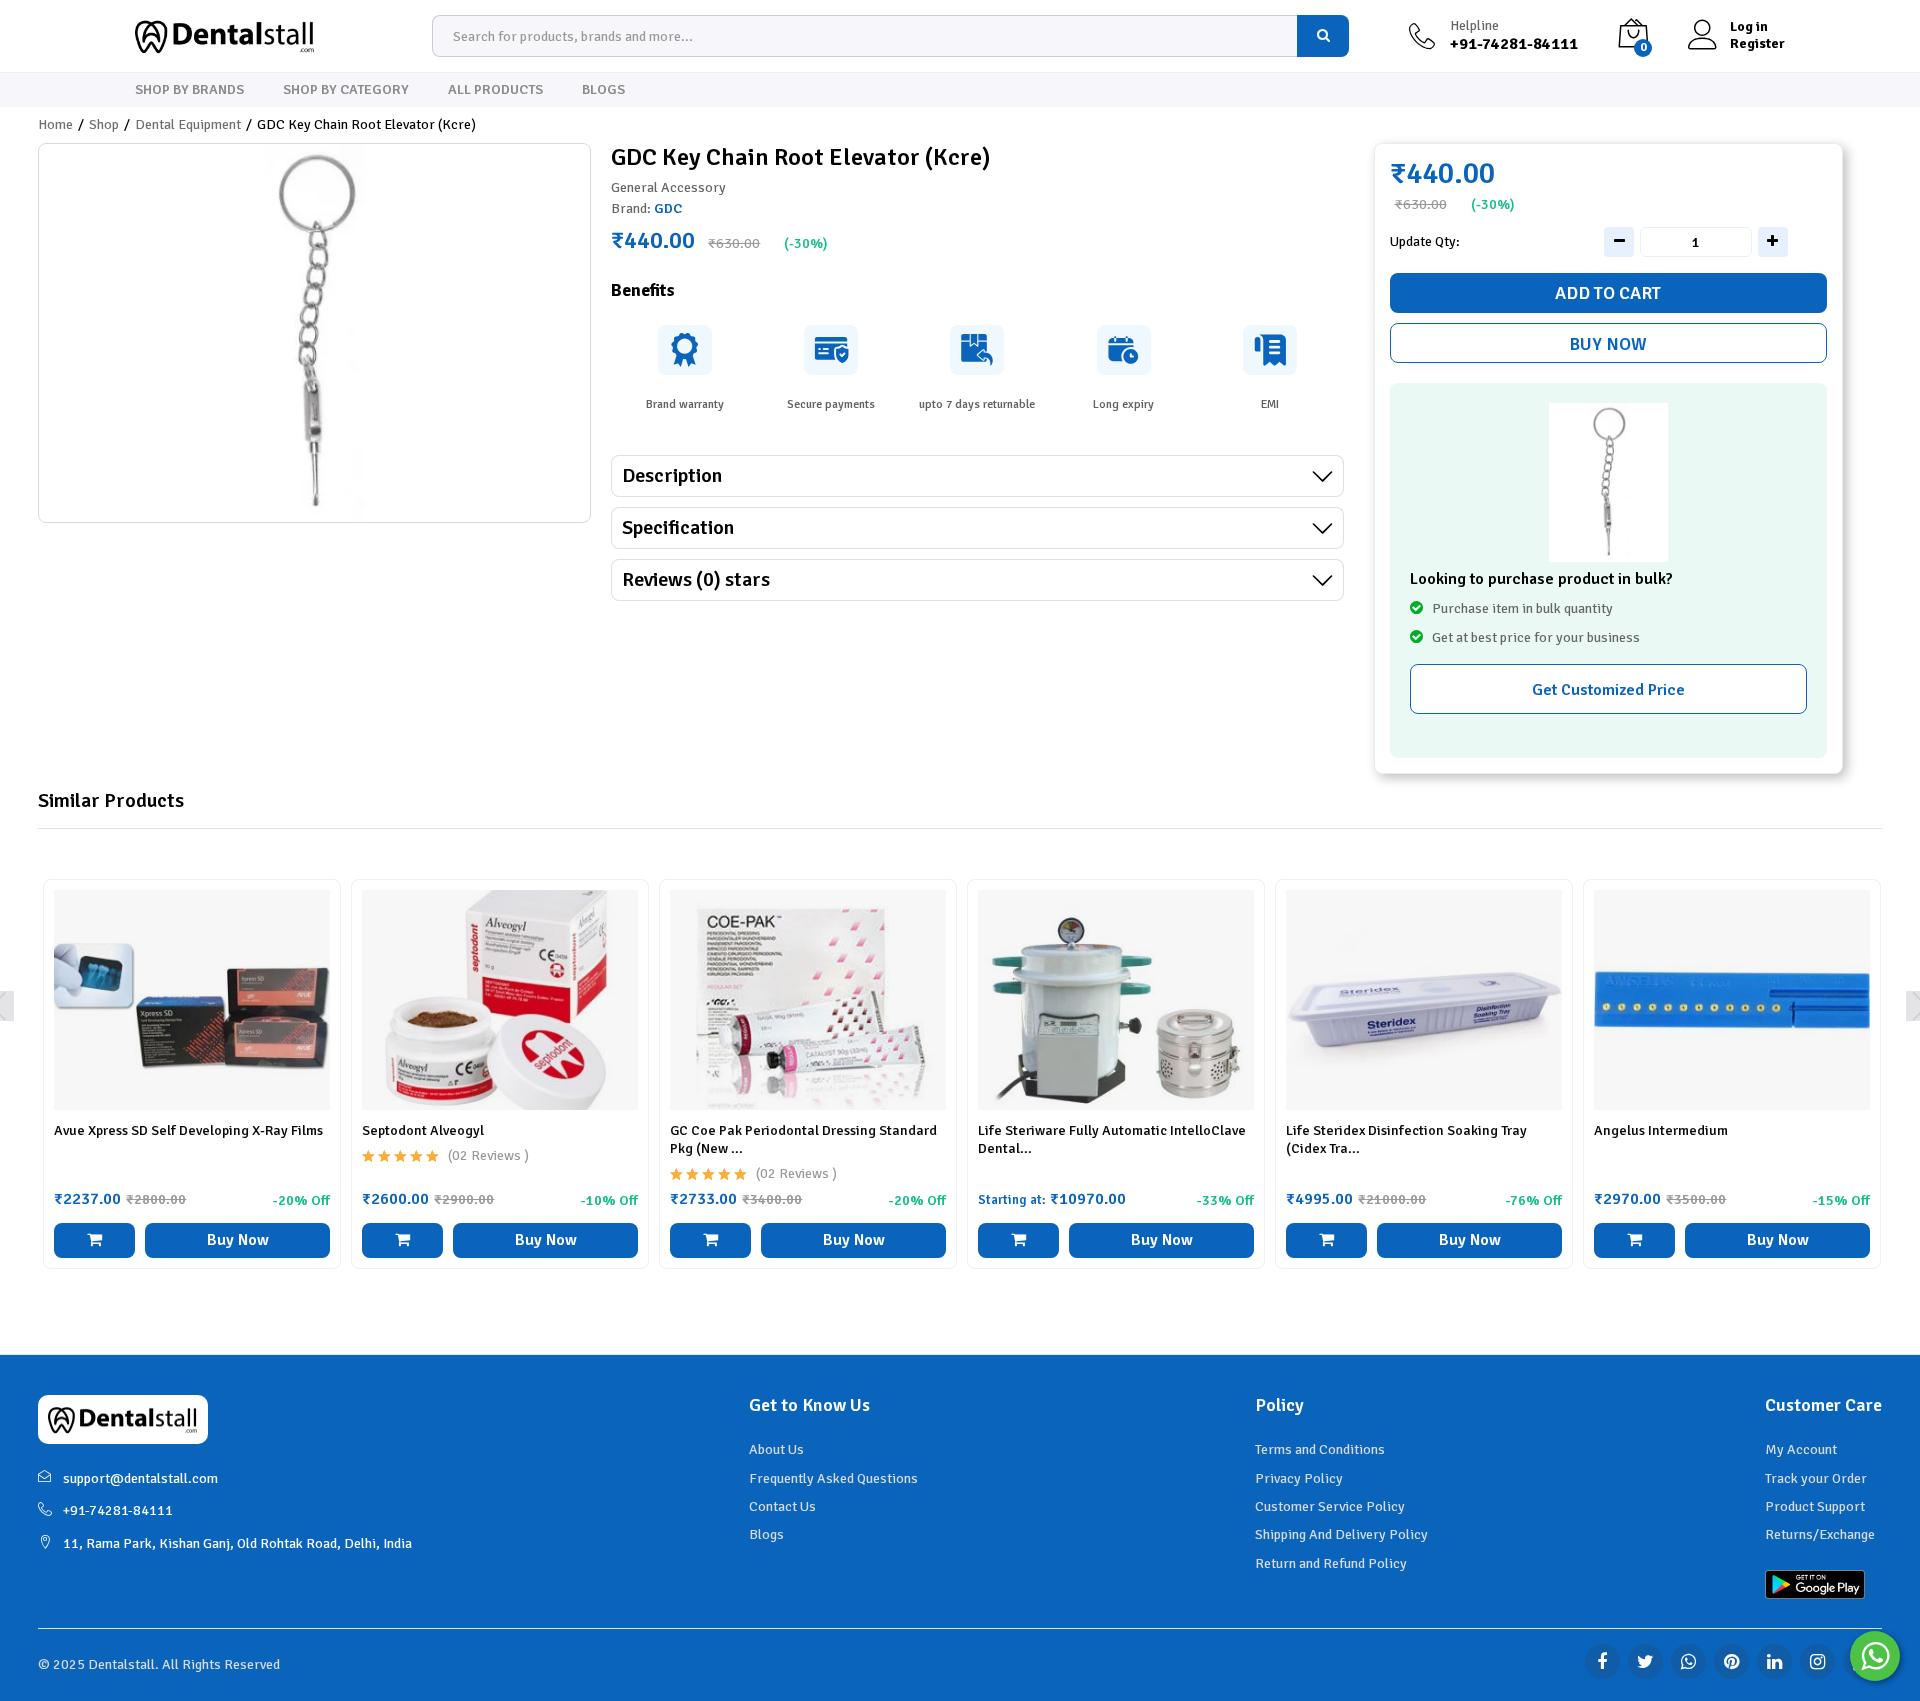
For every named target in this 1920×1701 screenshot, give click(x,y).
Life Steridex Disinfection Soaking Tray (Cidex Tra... (1406, 1139)
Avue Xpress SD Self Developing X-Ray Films (188, 1130)
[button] (94, 1240)
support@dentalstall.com (140, 1478)
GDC (668, 208)
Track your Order (1816, 1478)
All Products (495, 90)
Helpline (1474, 26)
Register (1757, 44)
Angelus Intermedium (1661, 1130)
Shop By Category (346, 90)
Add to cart (1608, 293)
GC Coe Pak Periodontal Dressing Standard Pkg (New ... (803, 1139)
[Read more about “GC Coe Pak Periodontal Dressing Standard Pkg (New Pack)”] (710, 1240)
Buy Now (1608, 344)
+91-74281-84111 (118, 1510)
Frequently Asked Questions (833, 1478)
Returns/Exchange (1820, 1534)
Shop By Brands (189, 90)
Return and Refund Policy (1331, 1563)
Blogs (603, 90)
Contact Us (782, 1506)
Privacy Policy (1299, 1478)
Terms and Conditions (1320, 1449)
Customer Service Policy (1330, 1506)
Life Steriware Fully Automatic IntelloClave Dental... (1112, 1139)
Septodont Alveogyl (423, 1130)
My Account (1801, 1449)
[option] (192, 1089)
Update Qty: (1425, 242)
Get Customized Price (1608, 690)
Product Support (1815, 1506)
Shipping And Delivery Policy (1341, 1534)
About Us (776, 1449)
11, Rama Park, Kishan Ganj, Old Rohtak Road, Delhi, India (237, 1543)
